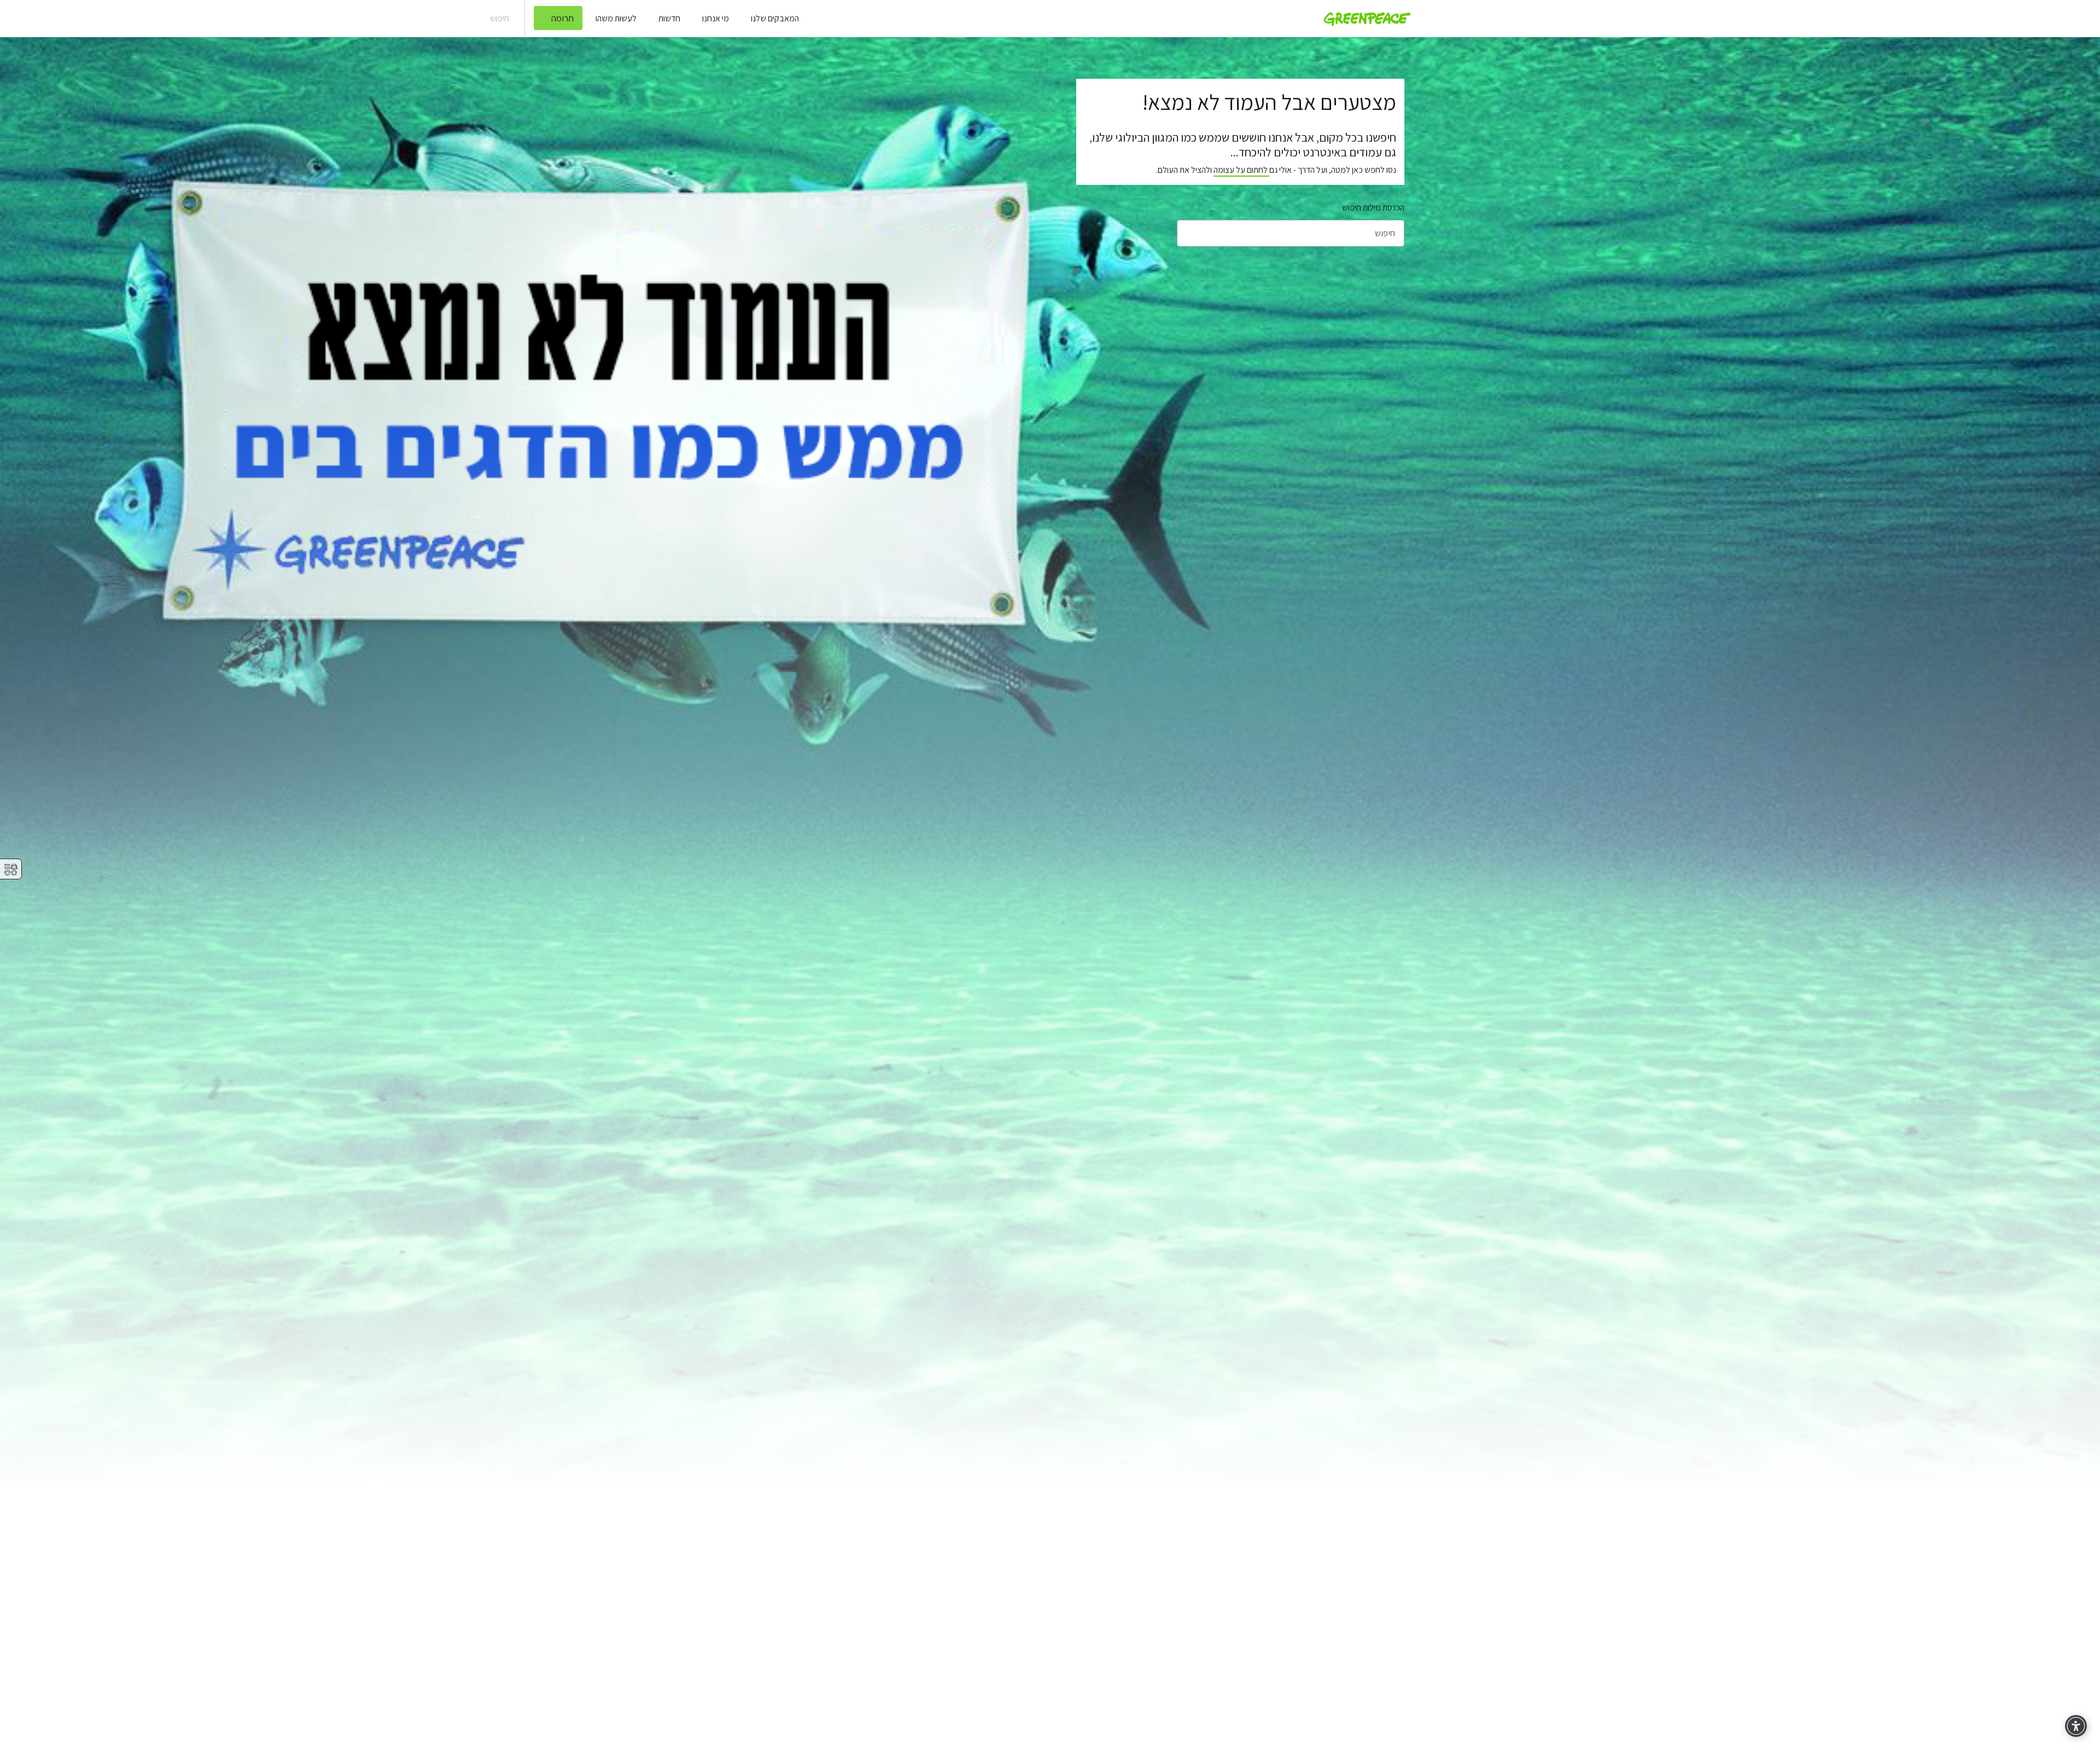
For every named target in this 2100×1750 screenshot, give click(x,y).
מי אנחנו (716, 18)
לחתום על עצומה (1241, 170)
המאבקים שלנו (775, 18)
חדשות (669, 18)
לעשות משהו (616, 18)
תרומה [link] (562, 18)
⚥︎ (11, 870)
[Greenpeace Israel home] (1364, 19)
